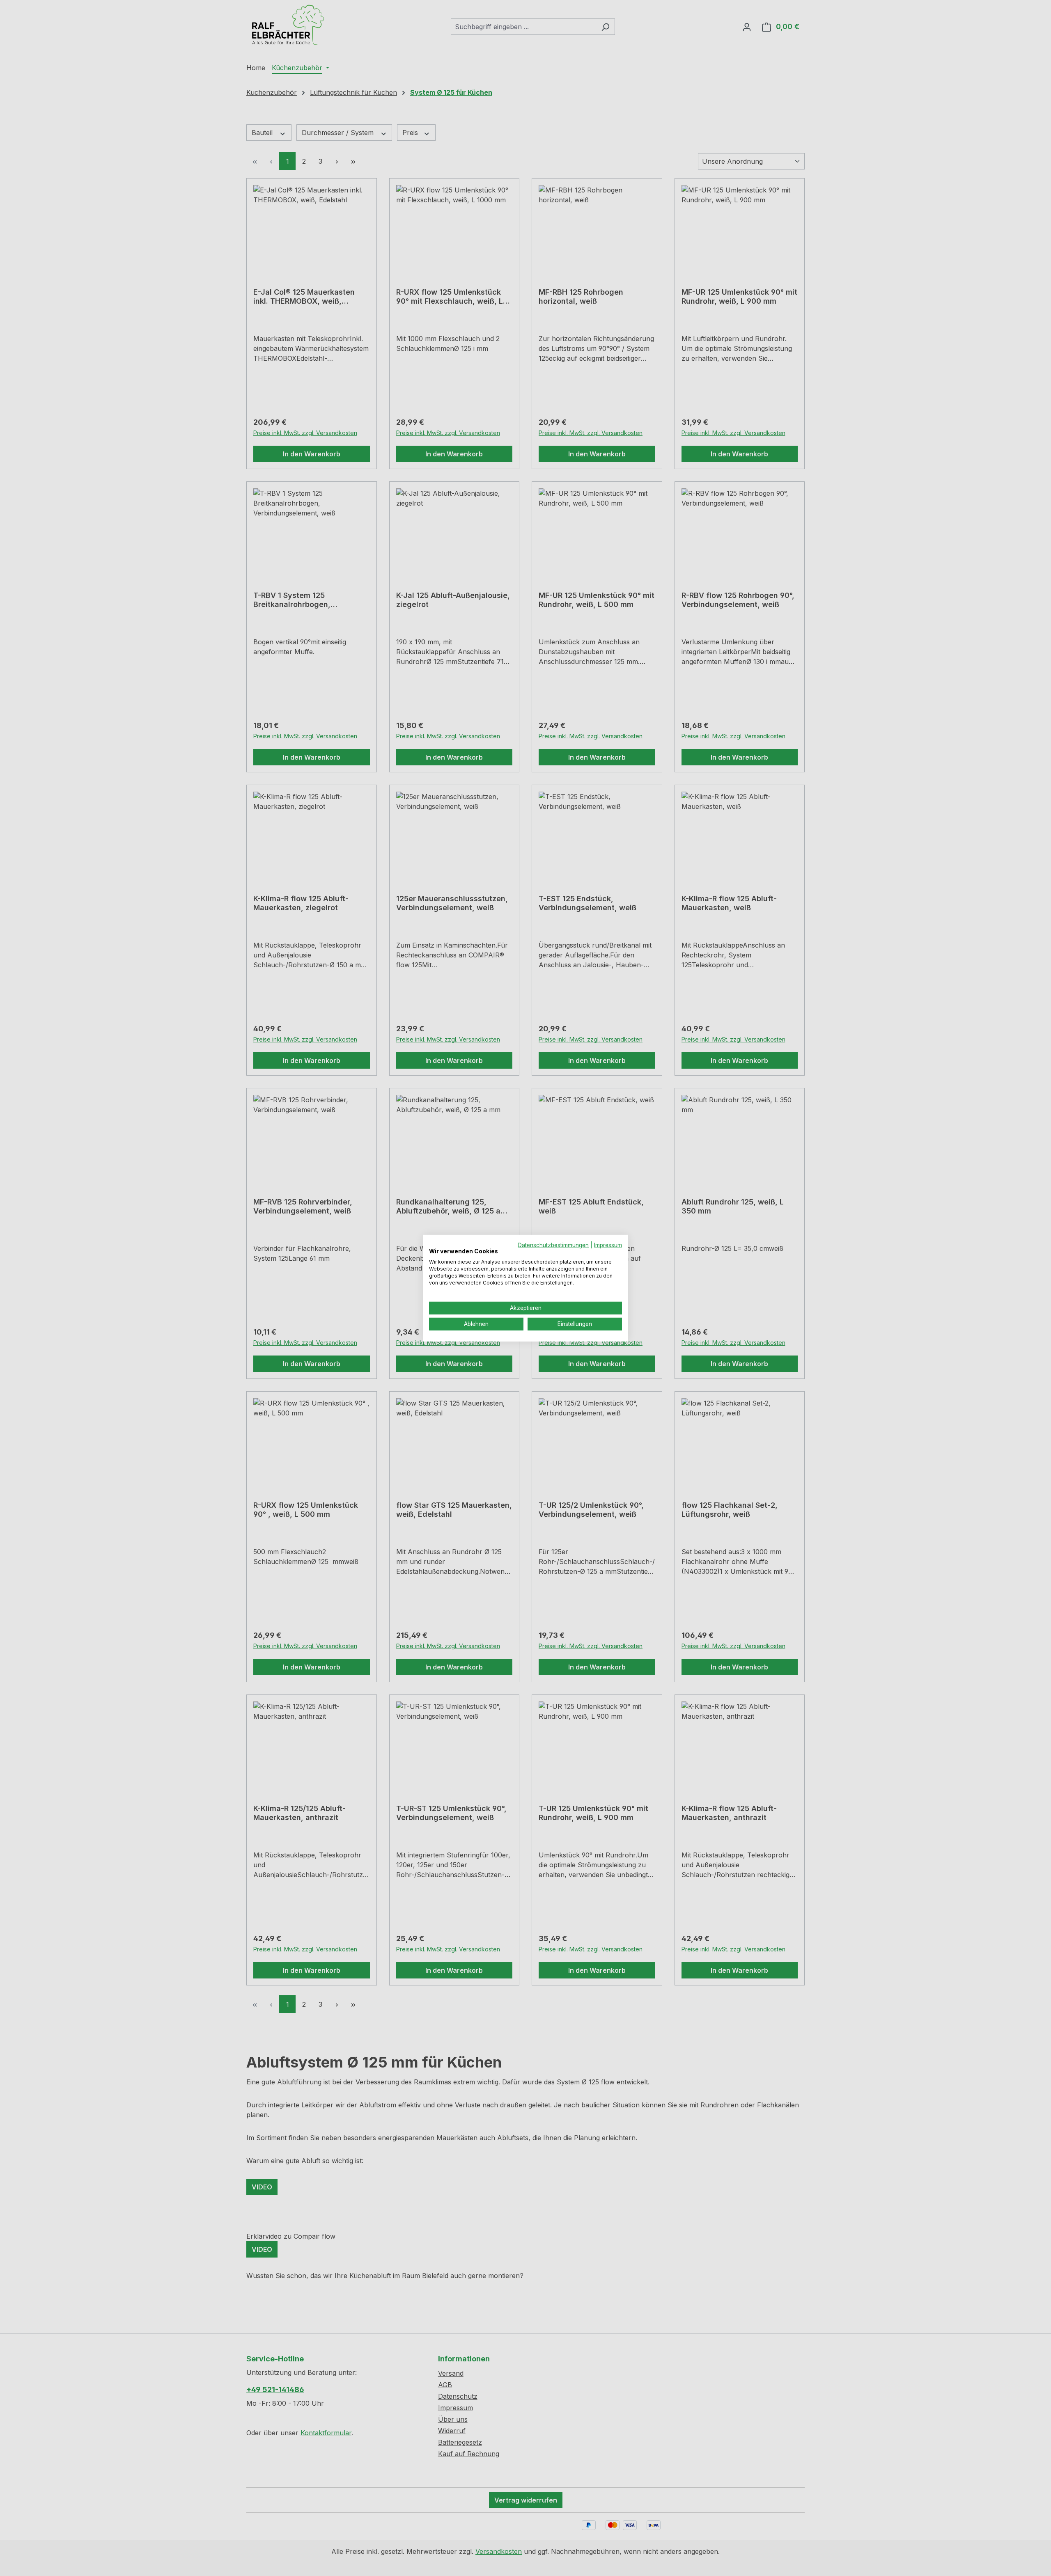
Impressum (608, 1245)
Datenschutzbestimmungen (553, 1245)
